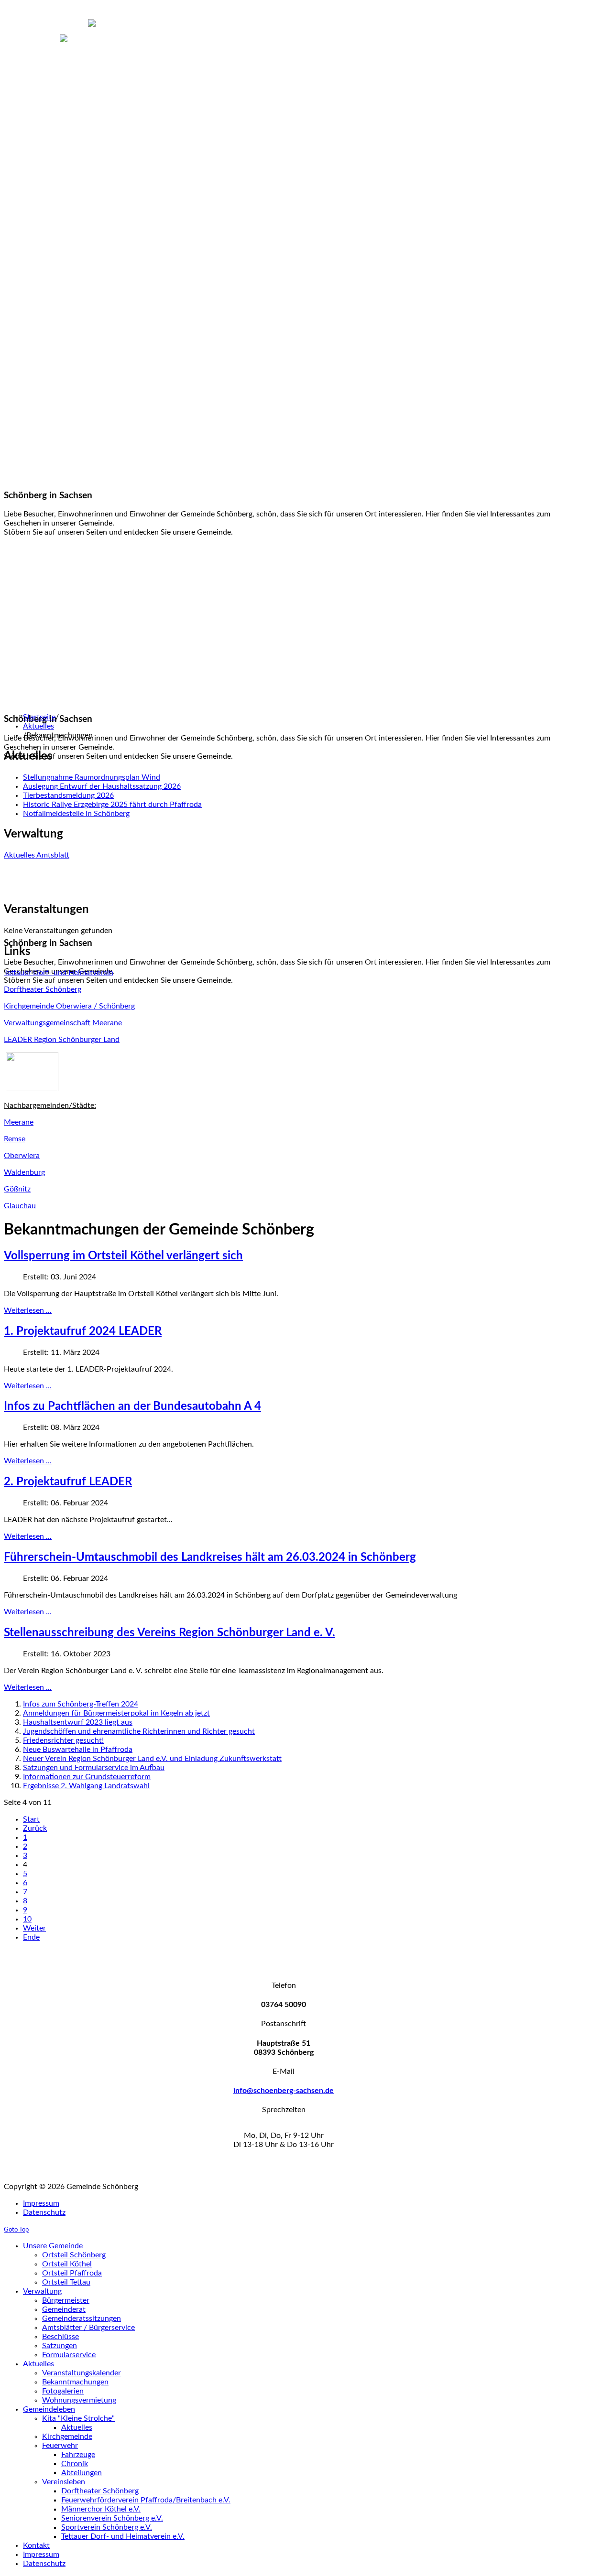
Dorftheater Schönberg (43, 989)
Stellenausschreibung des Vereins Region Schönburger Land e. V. (169, 1633)
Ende (31, 1937)
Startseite (39, 717)
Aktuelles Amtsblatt (37, 855)
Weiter (34, 1928)
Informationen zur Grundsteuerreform (87, 1777)
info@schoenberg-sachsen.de (284, 2091)
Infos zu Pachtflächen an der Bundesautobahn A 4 (132, 1406)
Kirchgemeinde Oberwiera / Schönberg (69, 1006)
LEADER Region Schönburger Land (62, 1040)
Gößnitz (17, 1189)
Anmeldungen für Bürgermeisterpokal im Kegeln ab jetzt (116, 1713)
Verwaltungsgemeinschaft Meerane (63, 1023)
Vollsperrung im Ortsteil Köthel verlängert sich (123, 1256)
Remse (15, 1139)
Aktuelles (38, 726)
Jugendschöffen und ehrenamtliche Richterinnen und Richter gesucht (139, 1731)
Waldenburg (24, 1172)
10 (27, 1919)
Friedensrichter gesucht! (63, 1740)
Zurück (35, 1828)
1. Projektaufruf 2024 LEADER (83, 1331)
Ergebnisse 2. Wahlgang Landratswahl (86, 1786)
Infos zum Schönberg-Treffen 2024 (81, 1704)
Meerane (19, 1122)
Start (31, 1819)
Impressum (41, 2203)
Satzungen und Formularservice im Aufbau (94, 1768)
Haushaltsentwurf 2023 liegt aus (78, 1722)
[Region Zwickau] (32, 1089)
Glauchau (20, 1206)
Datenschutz (44, 2212)
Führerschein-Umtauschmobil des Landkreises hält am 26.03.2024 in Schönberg (210, 1557)
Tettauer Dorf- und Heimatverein (59, 973)
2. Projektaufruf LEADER (68, 1482)
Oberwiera (22, 1156)
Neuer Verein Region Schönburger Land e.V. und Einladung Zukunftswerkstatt (152, 1759)
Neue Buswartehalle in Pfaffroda (78, 1750)
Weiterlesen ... (28, 1310)
